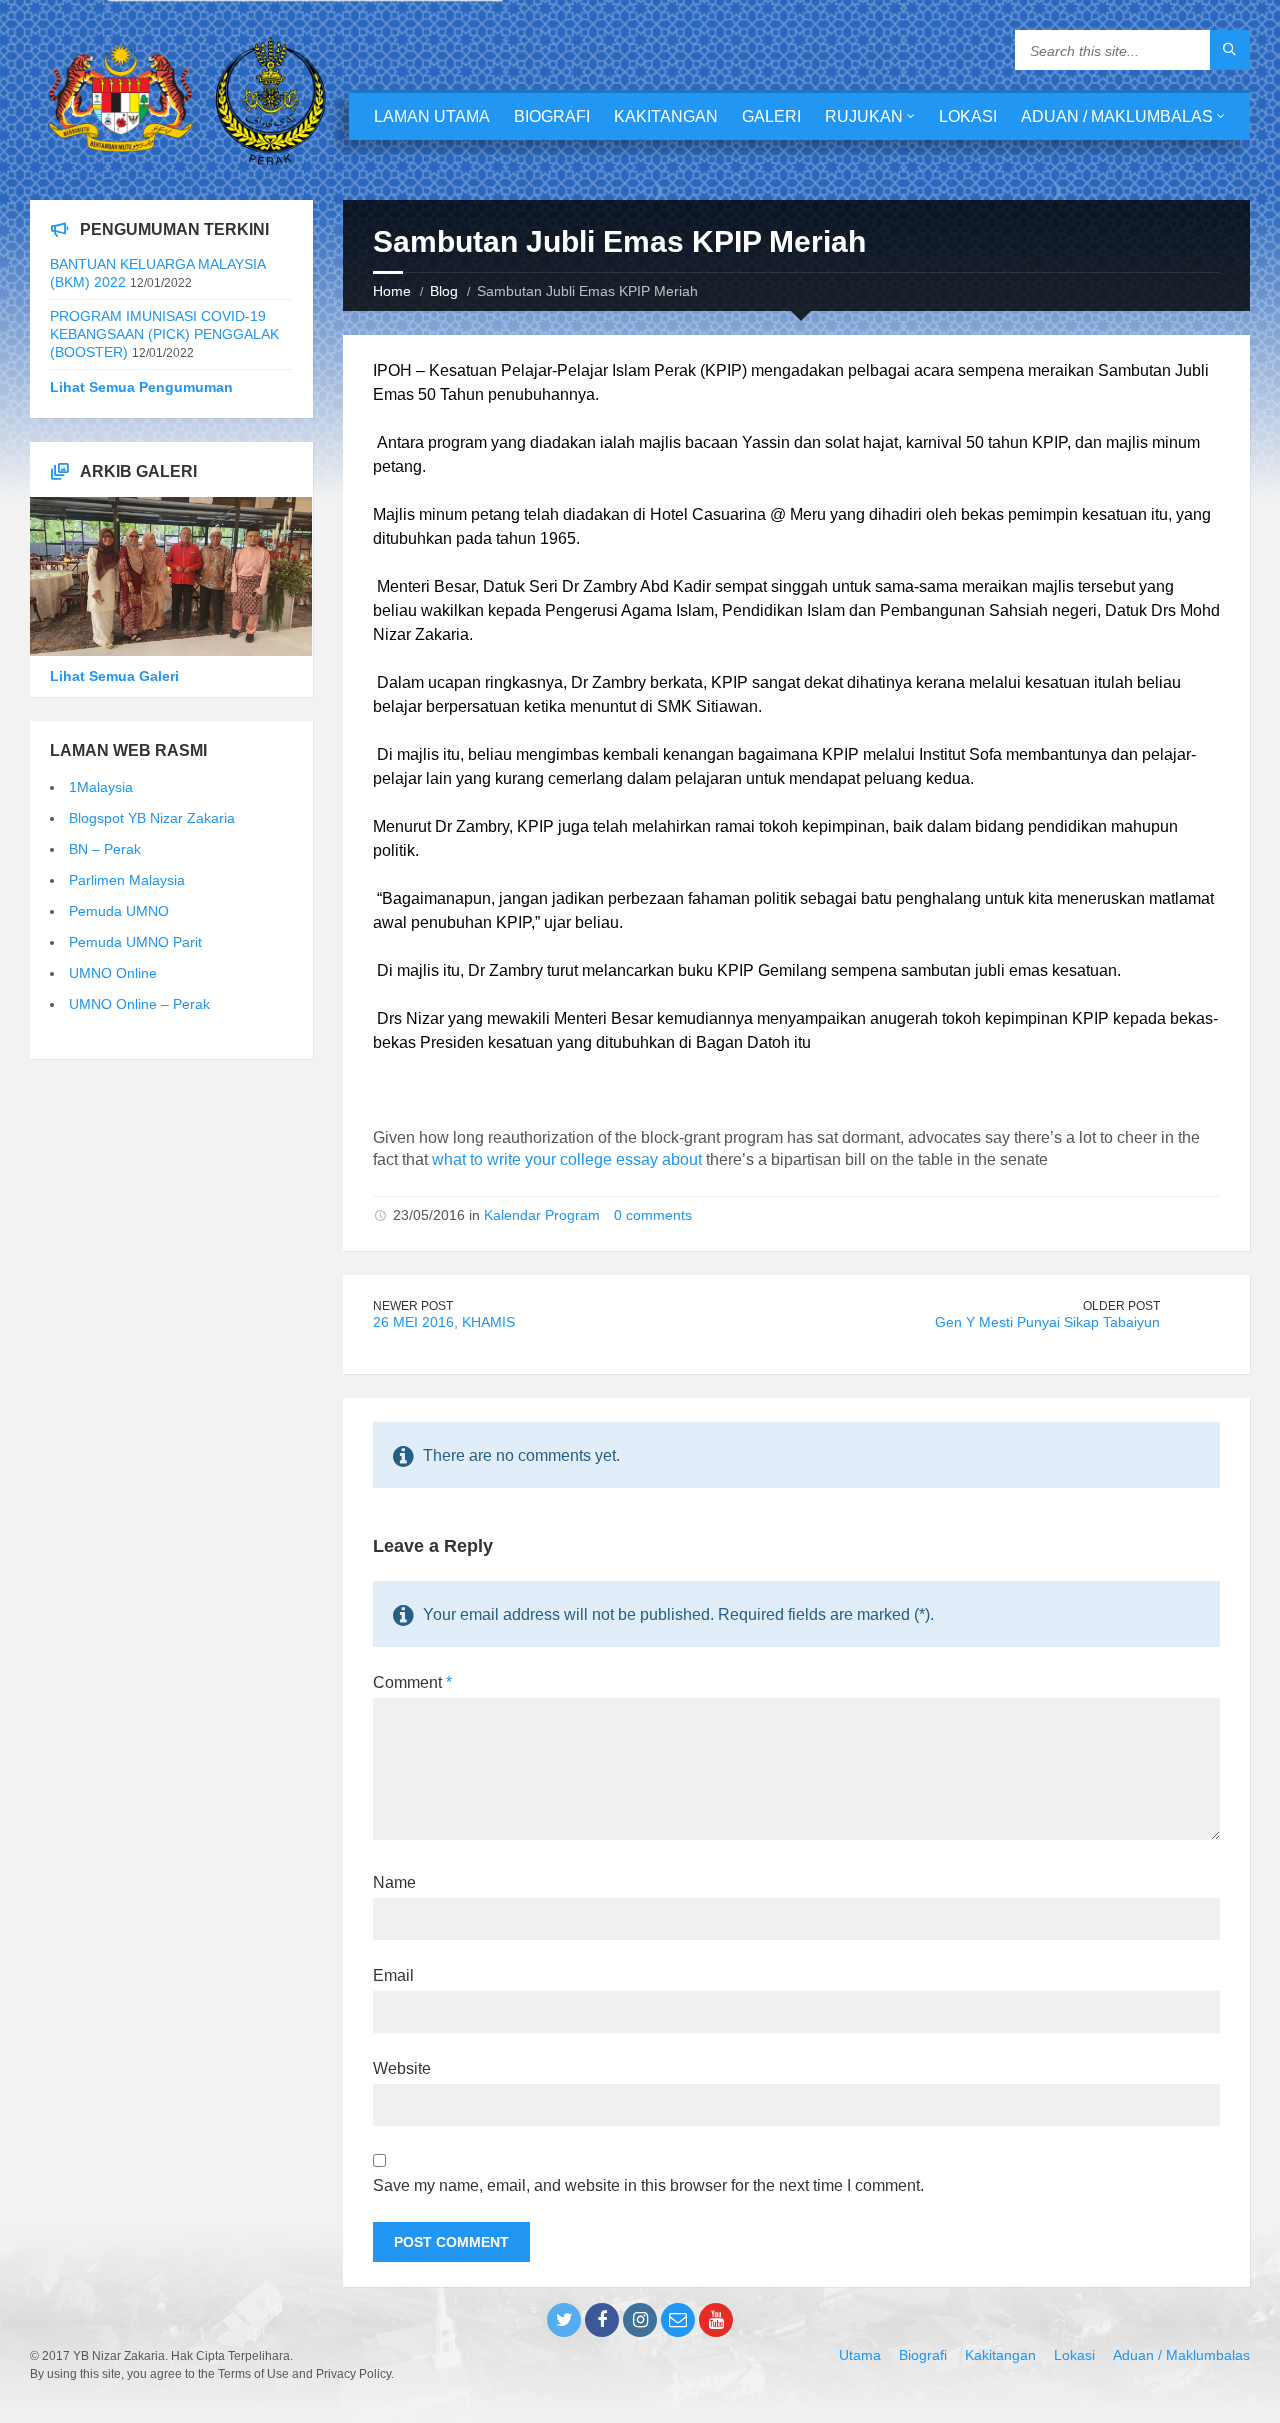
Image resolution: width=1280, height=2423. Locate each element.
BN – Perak (105, 849)
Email (393, 1975)
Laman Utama (432, 116)
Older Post (1121, 1306)
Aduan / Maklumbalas (1117, 116)
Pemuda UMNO (119, 911)
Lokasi (968, 116)
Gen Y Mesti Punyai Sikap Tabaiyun (1047, 1322)
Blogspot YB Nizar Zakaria (152, 818)
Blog (444, 291)
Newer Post (413, 1306)
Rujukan (864, 116)
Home (392, 291)
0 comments (653, 1215)
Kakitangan (666, 116)
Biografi (552, 116)
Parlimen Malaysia (127, 880)
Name (394, 1882)
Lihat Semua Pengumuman (141, 387)
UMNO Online (113, 973)
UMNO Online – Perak (139, 1004)
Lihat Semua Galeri (114, 676)
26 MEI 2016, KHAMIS (444, 1322)
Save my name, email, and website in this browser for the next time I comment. (648, 2185)
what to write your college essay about (567, 1159)
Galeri (771, 116)
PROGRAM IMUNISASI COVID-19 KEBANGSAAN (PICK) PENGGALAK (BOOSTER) (164, 334)
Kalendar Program (542, 1215)
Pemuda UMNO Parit (135, 942)
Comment (412, 1682)
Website (402, 2068)
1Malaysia (101, 787)
